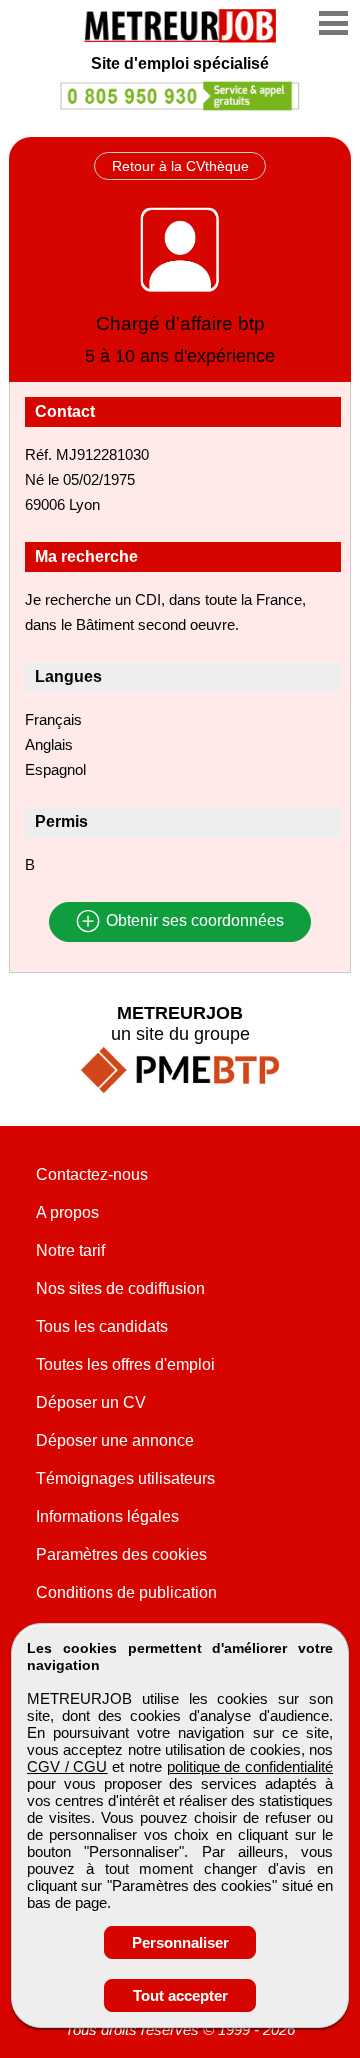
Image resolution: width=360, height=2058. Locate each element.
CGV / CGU (67, 1766)
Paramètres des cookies (121, 1554)
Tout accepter (180, 1995)
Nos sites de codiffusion (120, 1288)
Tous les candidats (102, 1326)
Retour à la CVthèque (180, 166)
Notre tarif (70, 1250)
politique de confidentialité (250, 1766)
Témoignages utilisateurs (125, 1478)
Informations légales (107, 1516)
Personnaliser (180, 1942)
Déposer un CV (91, 1402)
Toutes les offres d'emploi (125, 1364)
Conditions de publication (126, 1592)
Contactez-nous (92, 1174)
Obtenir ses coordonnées (193, 921)
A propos (67, 1212)
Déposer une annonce (115, 1440)
